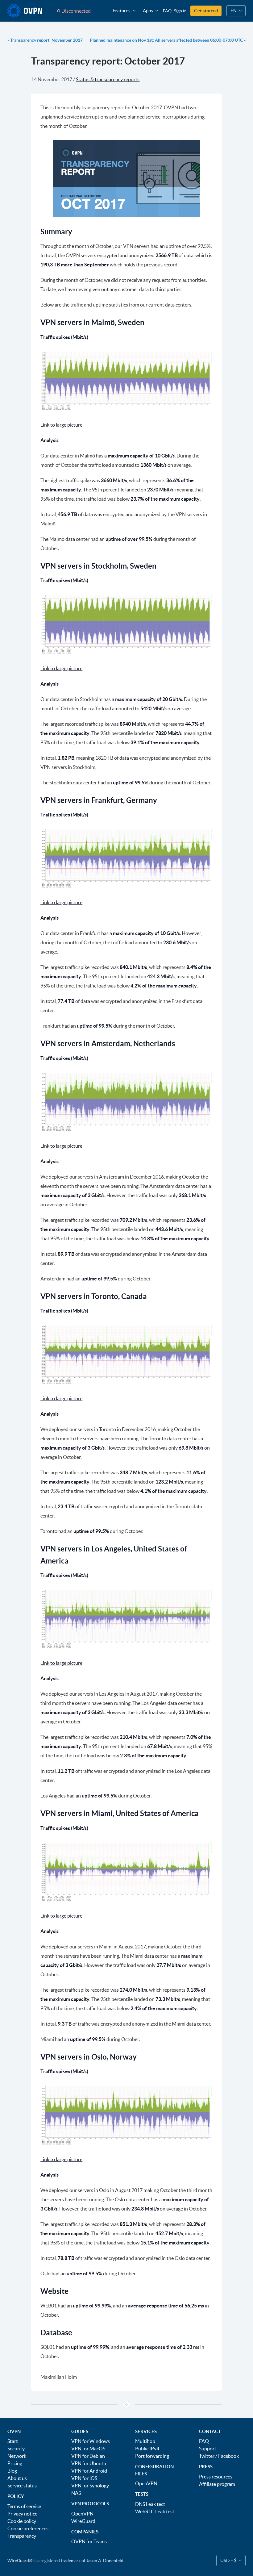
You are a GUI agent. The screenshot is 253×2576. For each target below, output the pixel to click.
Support (208, 2449)
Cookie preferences (28, 2528)
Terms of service (24, 2506)
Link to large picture (61, 425)
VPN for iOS (84, 2478)
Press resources (216, 2477)
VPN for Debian (88, 2456)
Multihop (145, 2441)
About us (17, 2478)
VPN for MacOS (88, 2449)
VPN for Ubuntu (89, 2463)
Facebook (228, 2456)
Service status (22, 2486)
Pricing (15, 2463)
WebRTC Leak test (155, 2511)
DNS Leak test (150, 2504)
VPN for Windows (91, 2441)
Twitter (207, 2456)
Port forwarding (152, 2456)
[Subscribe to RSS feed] (126, 2404)
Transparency (22, 2536)
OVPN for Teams (89, 2541)
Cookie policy (22, 2521)
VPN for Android (89, 2471)
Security (16, 2449)
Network (17, 2456)
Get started (206, 11)
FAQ (167, 11)
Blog (12, 2471)
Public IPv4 (147, 2449)
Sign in (180, 11)
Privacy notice (22, 2514)
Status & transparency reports (108, 79)
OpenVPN (82, 2514)
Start (13, 2441)
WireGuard (83, 2521)
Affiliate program (217, 2484)
